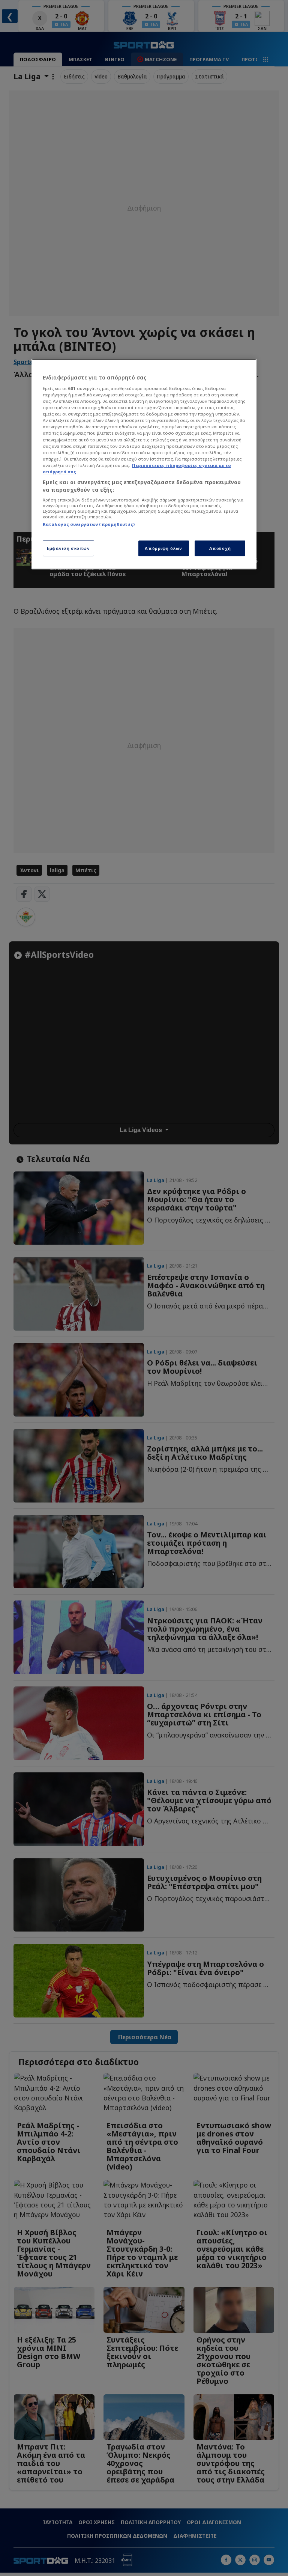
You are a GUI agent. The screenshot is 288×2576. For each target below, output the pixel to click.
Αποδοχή (220, 549)
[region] (144, 464)
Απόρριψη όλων (163, 549)
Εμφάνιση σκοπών (68, 549)
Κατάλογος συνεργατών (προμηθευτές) (89, 524)
